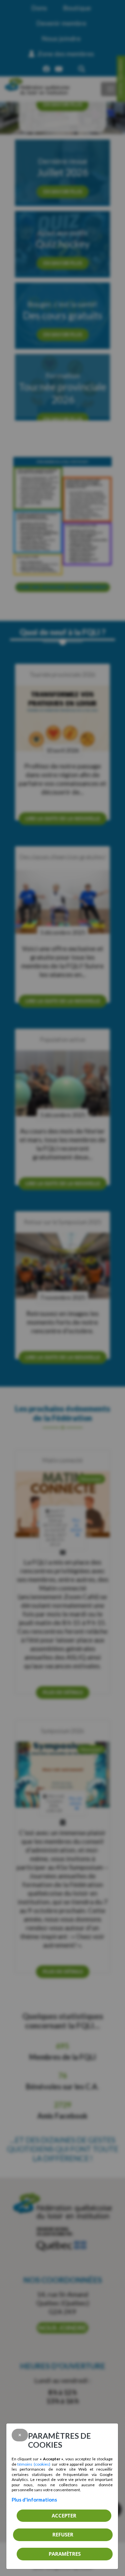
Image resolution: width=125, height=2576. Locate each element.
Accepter (64, 2516)
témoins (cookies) (34, 2464)
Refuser (63, 2534)
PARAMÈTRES (65, 2554)
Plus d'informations (34, 2500)
